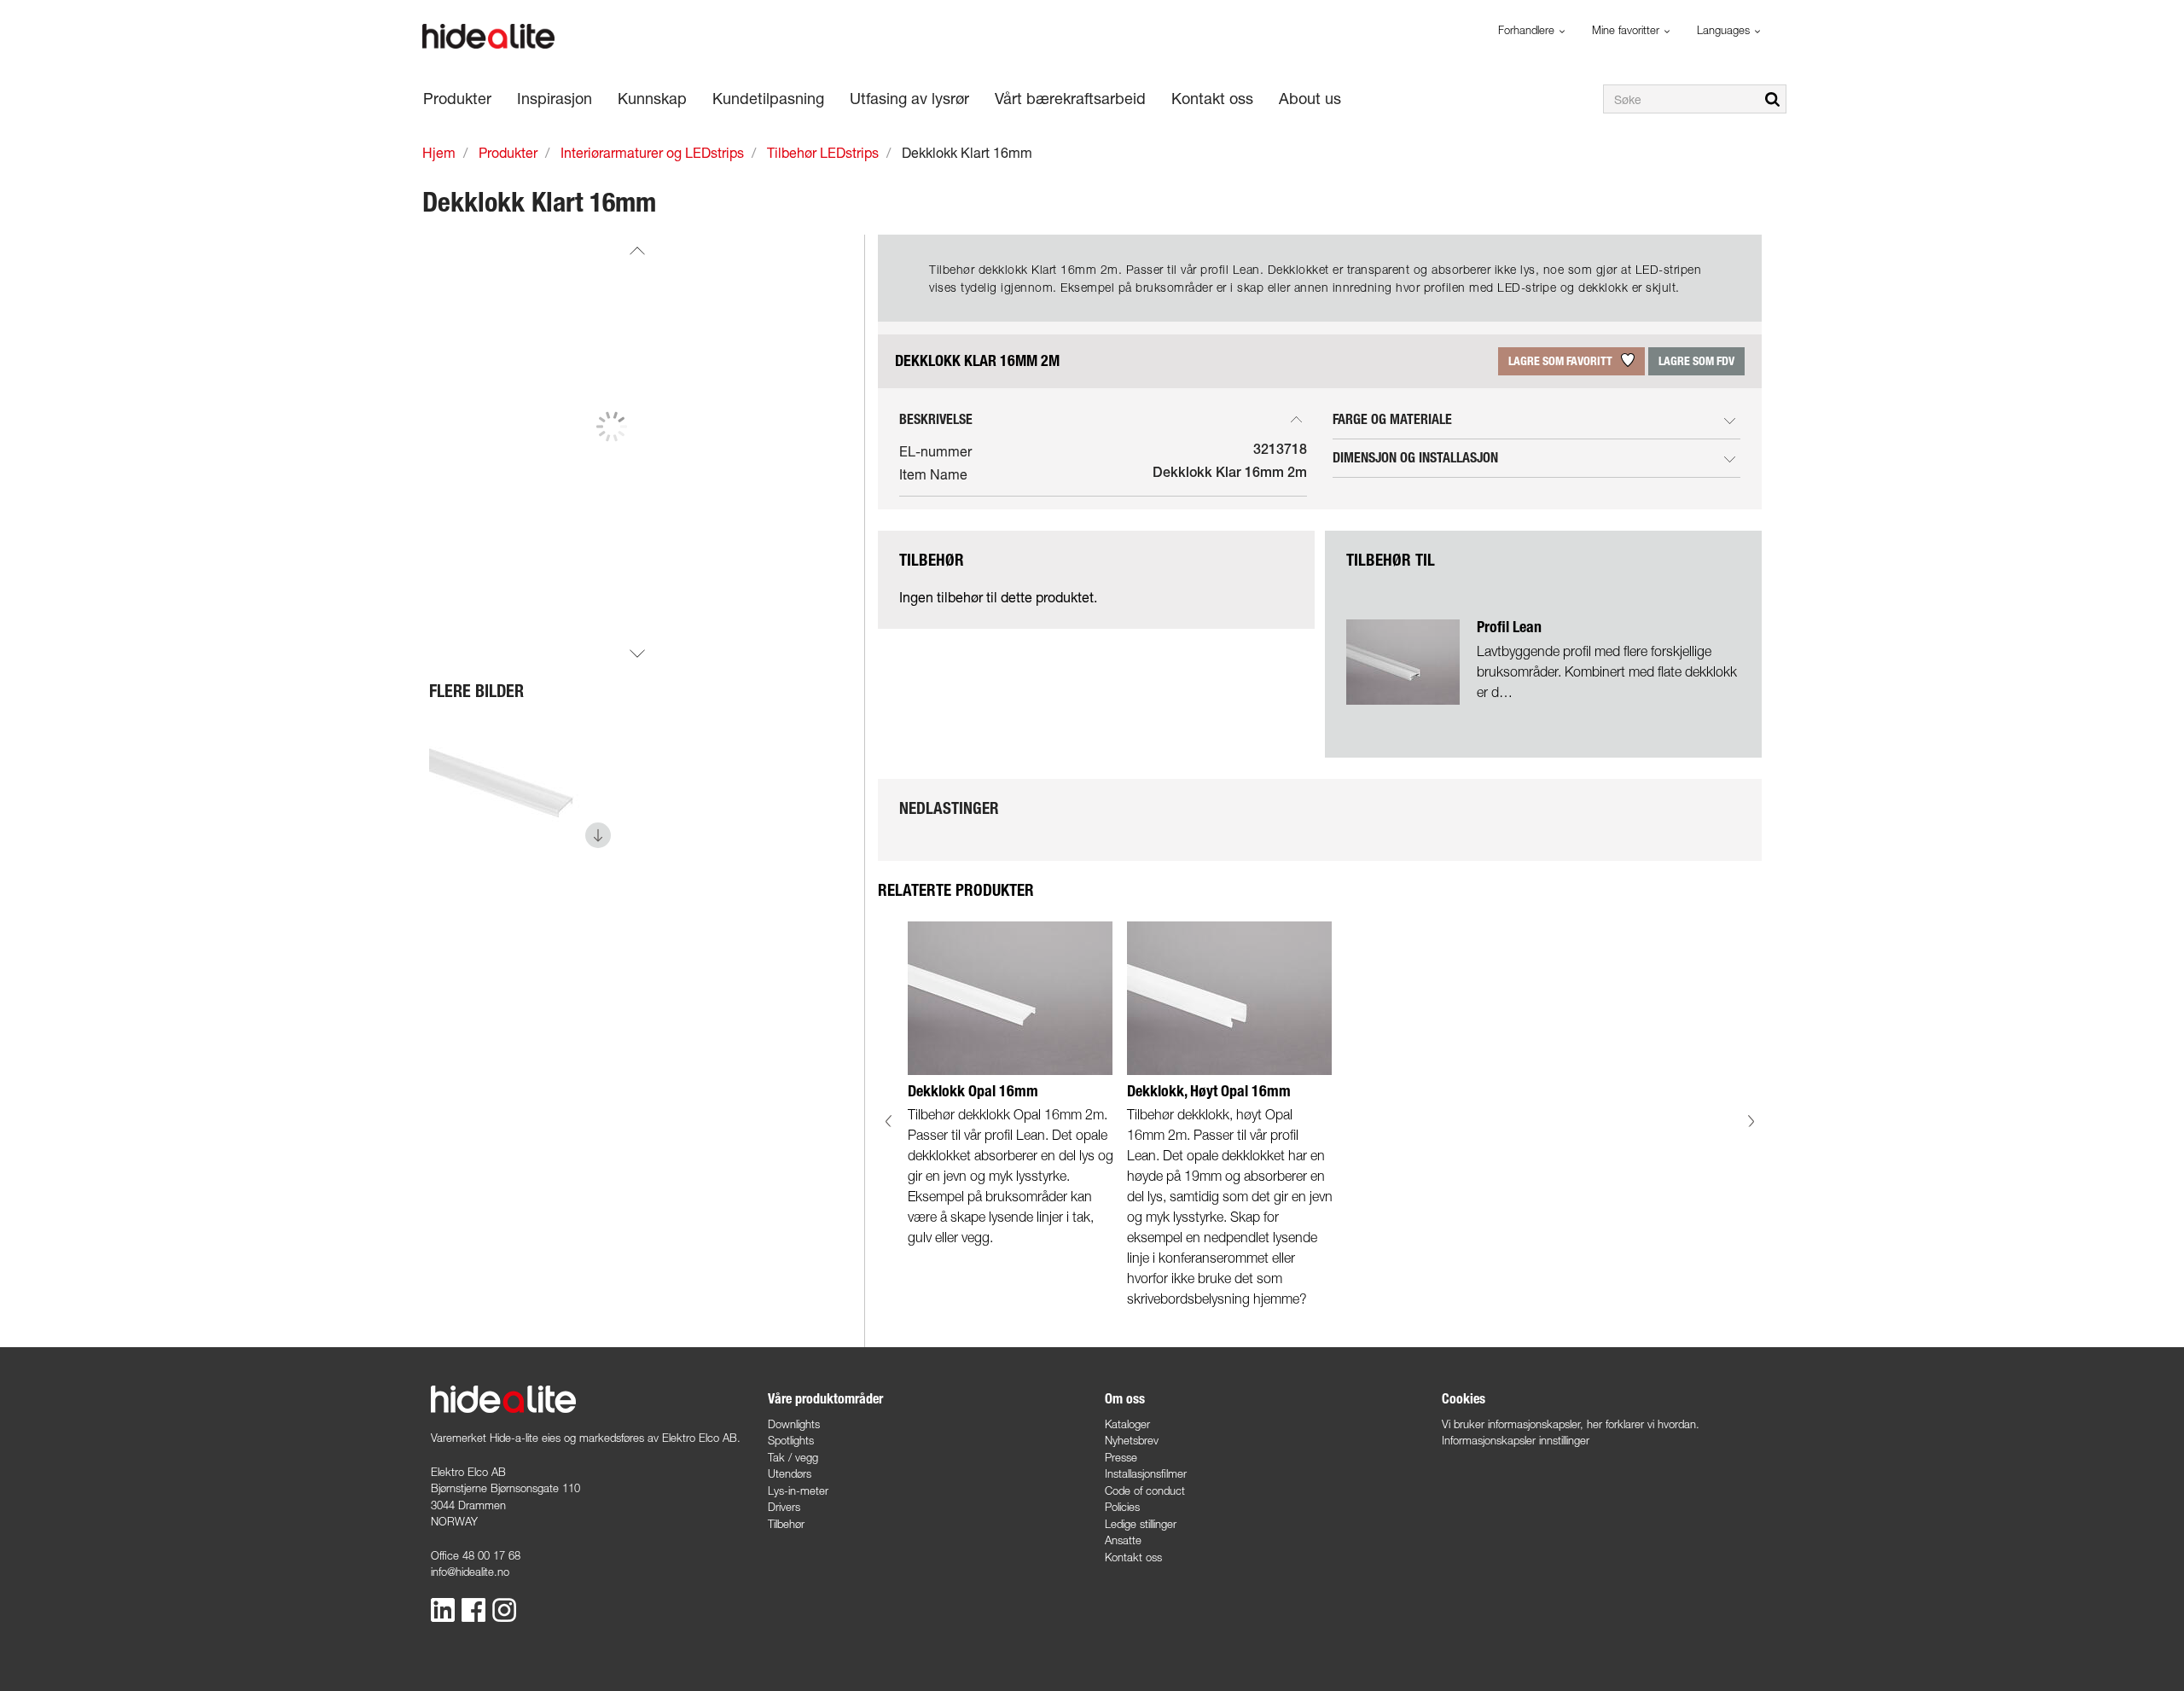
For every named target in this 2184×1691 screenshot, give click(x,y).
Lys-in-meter (798, 1491)
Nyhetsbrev (1132, 1440)
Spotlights (791, 1440)
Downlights (794, 1424)
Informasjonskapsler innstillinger (1516, 1440)
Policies (1122, 1507)
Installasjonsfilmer (1146, 1473)
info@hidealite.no (470, 1572)
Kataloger (1127, 1424)
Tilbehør (786, 1524)
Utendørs (790, 1473)
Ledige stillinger (1141, 1524)
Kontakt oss (1133, 1557)
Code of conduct (1145, 1491)
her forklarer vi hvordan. (1643, 1424)
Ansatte (1123, 1540)
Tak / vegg (793, 1457)
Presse (1121, 1457)
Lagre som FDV (1696, 361)
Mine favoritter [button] (1627, 30)
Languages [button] (1725, 30)
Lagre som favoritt (1562, 361)
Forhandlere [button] (1528, 30)
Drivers (784, 1507)
